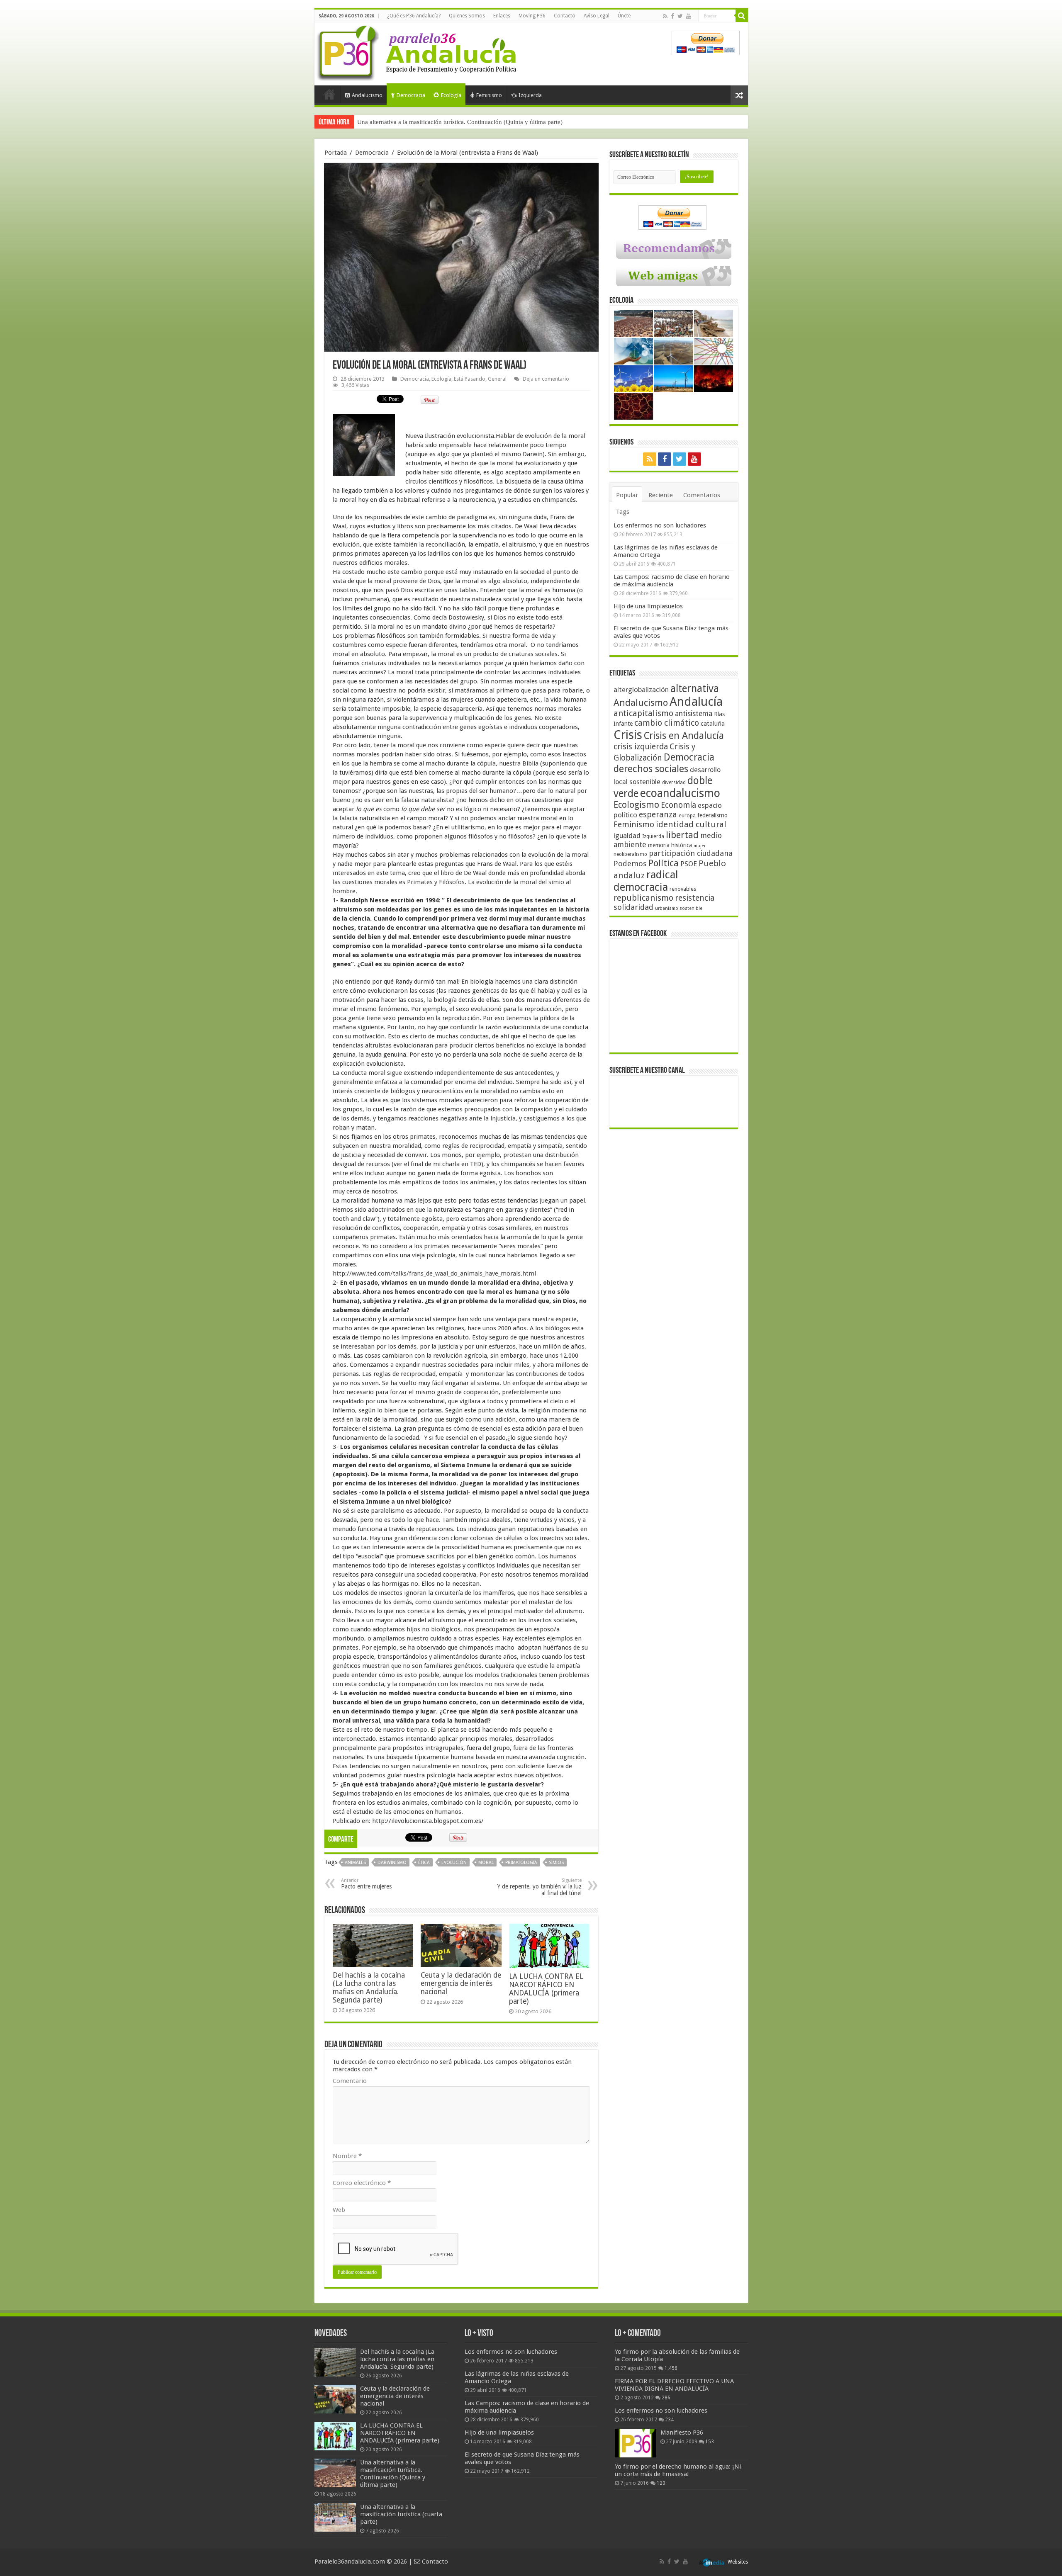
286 (666, 2398)
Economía (678, 805)
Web (339, 2210)
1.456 (671, 2368)
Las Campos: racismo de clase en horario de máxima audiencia (672, 581)
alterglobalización (641, 690)
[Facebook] (672, 16)
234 (669, 2420)
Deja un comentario (546, 379)
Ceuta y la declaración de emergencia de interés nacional (461, 1983)
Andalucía (696, 702)
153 (710, 2442)
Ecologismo (636, 805)
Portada (329, 94)
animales (355, 1863)
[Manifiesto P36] (636, 2443)
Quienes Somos (467, 16)
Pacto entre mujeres (366, 1884)
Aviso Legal (597, 16)
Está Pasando (470, 379)
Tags (623, 512)
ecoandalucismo (680, 793)
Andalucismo (367, 95)
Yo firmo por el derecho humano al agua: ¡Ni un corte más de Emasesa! (678, 2470)
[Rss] (665, 16)
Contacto (565, 16)
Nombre (347, 2156)
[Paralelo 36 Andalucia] (418, 51)
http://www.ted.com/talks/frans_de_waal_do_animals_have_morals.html (434, 1273)
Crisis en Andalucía (684, 736)
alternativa (695, 689)
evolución (454, 1863)
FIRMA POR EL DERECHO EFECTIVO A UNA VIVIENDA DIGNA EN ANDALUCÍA (674, 2385)
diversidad (674, 783)
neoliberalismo (630, 854)
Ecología (451, 95)
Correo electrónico (362, 2183)
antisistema (694, 714)
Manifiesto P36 (682, 2433)
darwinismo (392, 1863)
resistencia (695, 898)
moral (486, 1863)
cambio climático (667, 723)
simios (556, 1863)
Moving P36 (532, 16)
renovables (683, 889)
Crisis (628, 735)
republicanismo (643, 898)
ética (424, 1863)
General (497, 379)
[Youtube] (689, 16)
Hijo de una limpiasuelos (648, 606)
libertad (682, 835)
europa (687, 816)
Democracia (411, 95)
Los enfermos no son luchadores (660, 525)
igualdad (627, 836)
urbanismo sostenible (679, 908)
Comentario (350, 2081)
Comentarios (702, 495)
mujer (700, 846)
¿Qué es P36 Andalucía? (414, 16)
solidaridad (633, 907)
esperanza (658, 815)
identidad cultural (691, 824)
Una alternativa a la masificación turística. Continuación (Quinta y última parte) (393, 2474)
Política (664, 863)
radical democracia (646, 881)
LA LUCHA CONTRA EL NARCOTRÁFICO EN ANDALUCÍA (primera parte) (546, 1989)
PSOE (689, 864)
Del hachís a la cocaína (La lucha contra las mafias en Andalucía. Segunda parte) (369, 1988)
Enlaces (502, 16)
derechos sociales (651, 769)
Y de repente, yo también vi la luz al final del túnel (540, 1887)
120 (661, 2483)
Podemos (630, 864)
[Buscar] (742, 16)
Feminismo (489, 95)
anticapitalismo (643, 713)
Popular (627, 495)
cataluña (713, 724)
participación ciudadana (691, 853)
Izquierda (530, 95)
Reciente (661, 495)
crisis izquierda (641, 747)
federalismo (712, 815)
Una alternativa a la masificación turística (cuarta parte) (429, 122)
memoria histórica (670, 845)
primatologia (521, 1863)
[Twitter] (680, 16)
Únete (624, 16)
